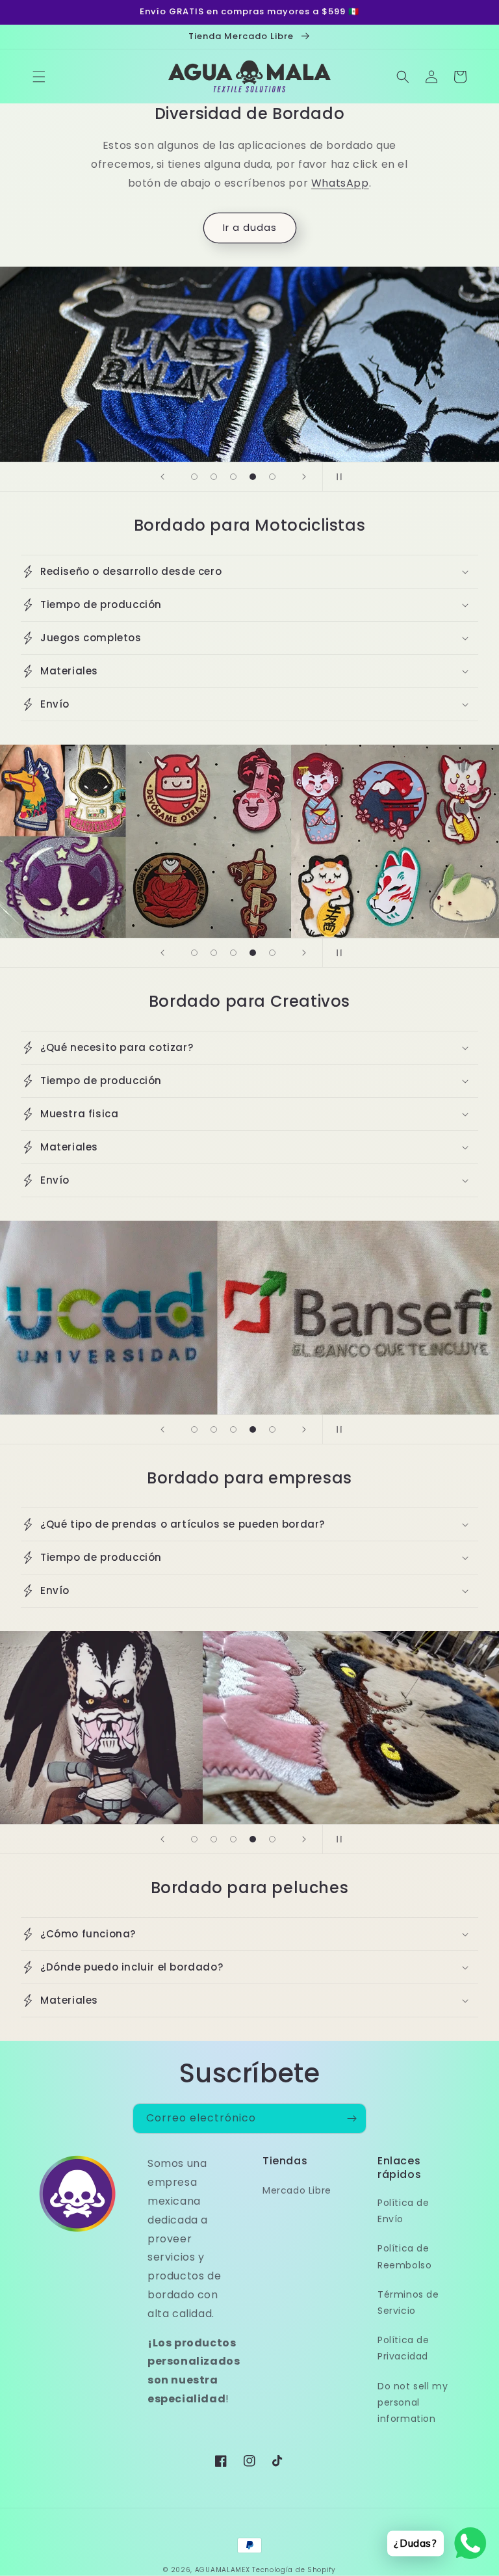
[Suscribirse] (352, 2118)
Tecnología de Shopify (294, 2570)
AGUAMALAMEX (223, 2570)
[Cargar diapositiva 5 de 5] (272, 477)
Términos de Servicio (408, 2303)
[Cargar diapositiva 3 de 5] (233, 477)
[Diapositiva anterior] (162, 477)
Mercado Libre (297, 2190)
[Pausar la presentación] (337, 477)
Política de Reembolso (404, 2256)
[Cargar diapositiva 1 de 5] (194, 477)
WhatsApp (340, 183)
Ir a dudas (250, 227)
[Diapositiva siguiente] (304, 477)
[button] (39, 77)
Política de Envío (403, 2211)
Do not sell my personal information (413, 2402)
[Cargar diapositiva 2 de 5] (214, 477)
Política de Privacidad (403, 2348)
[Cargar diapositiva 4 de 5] (253, 477)
